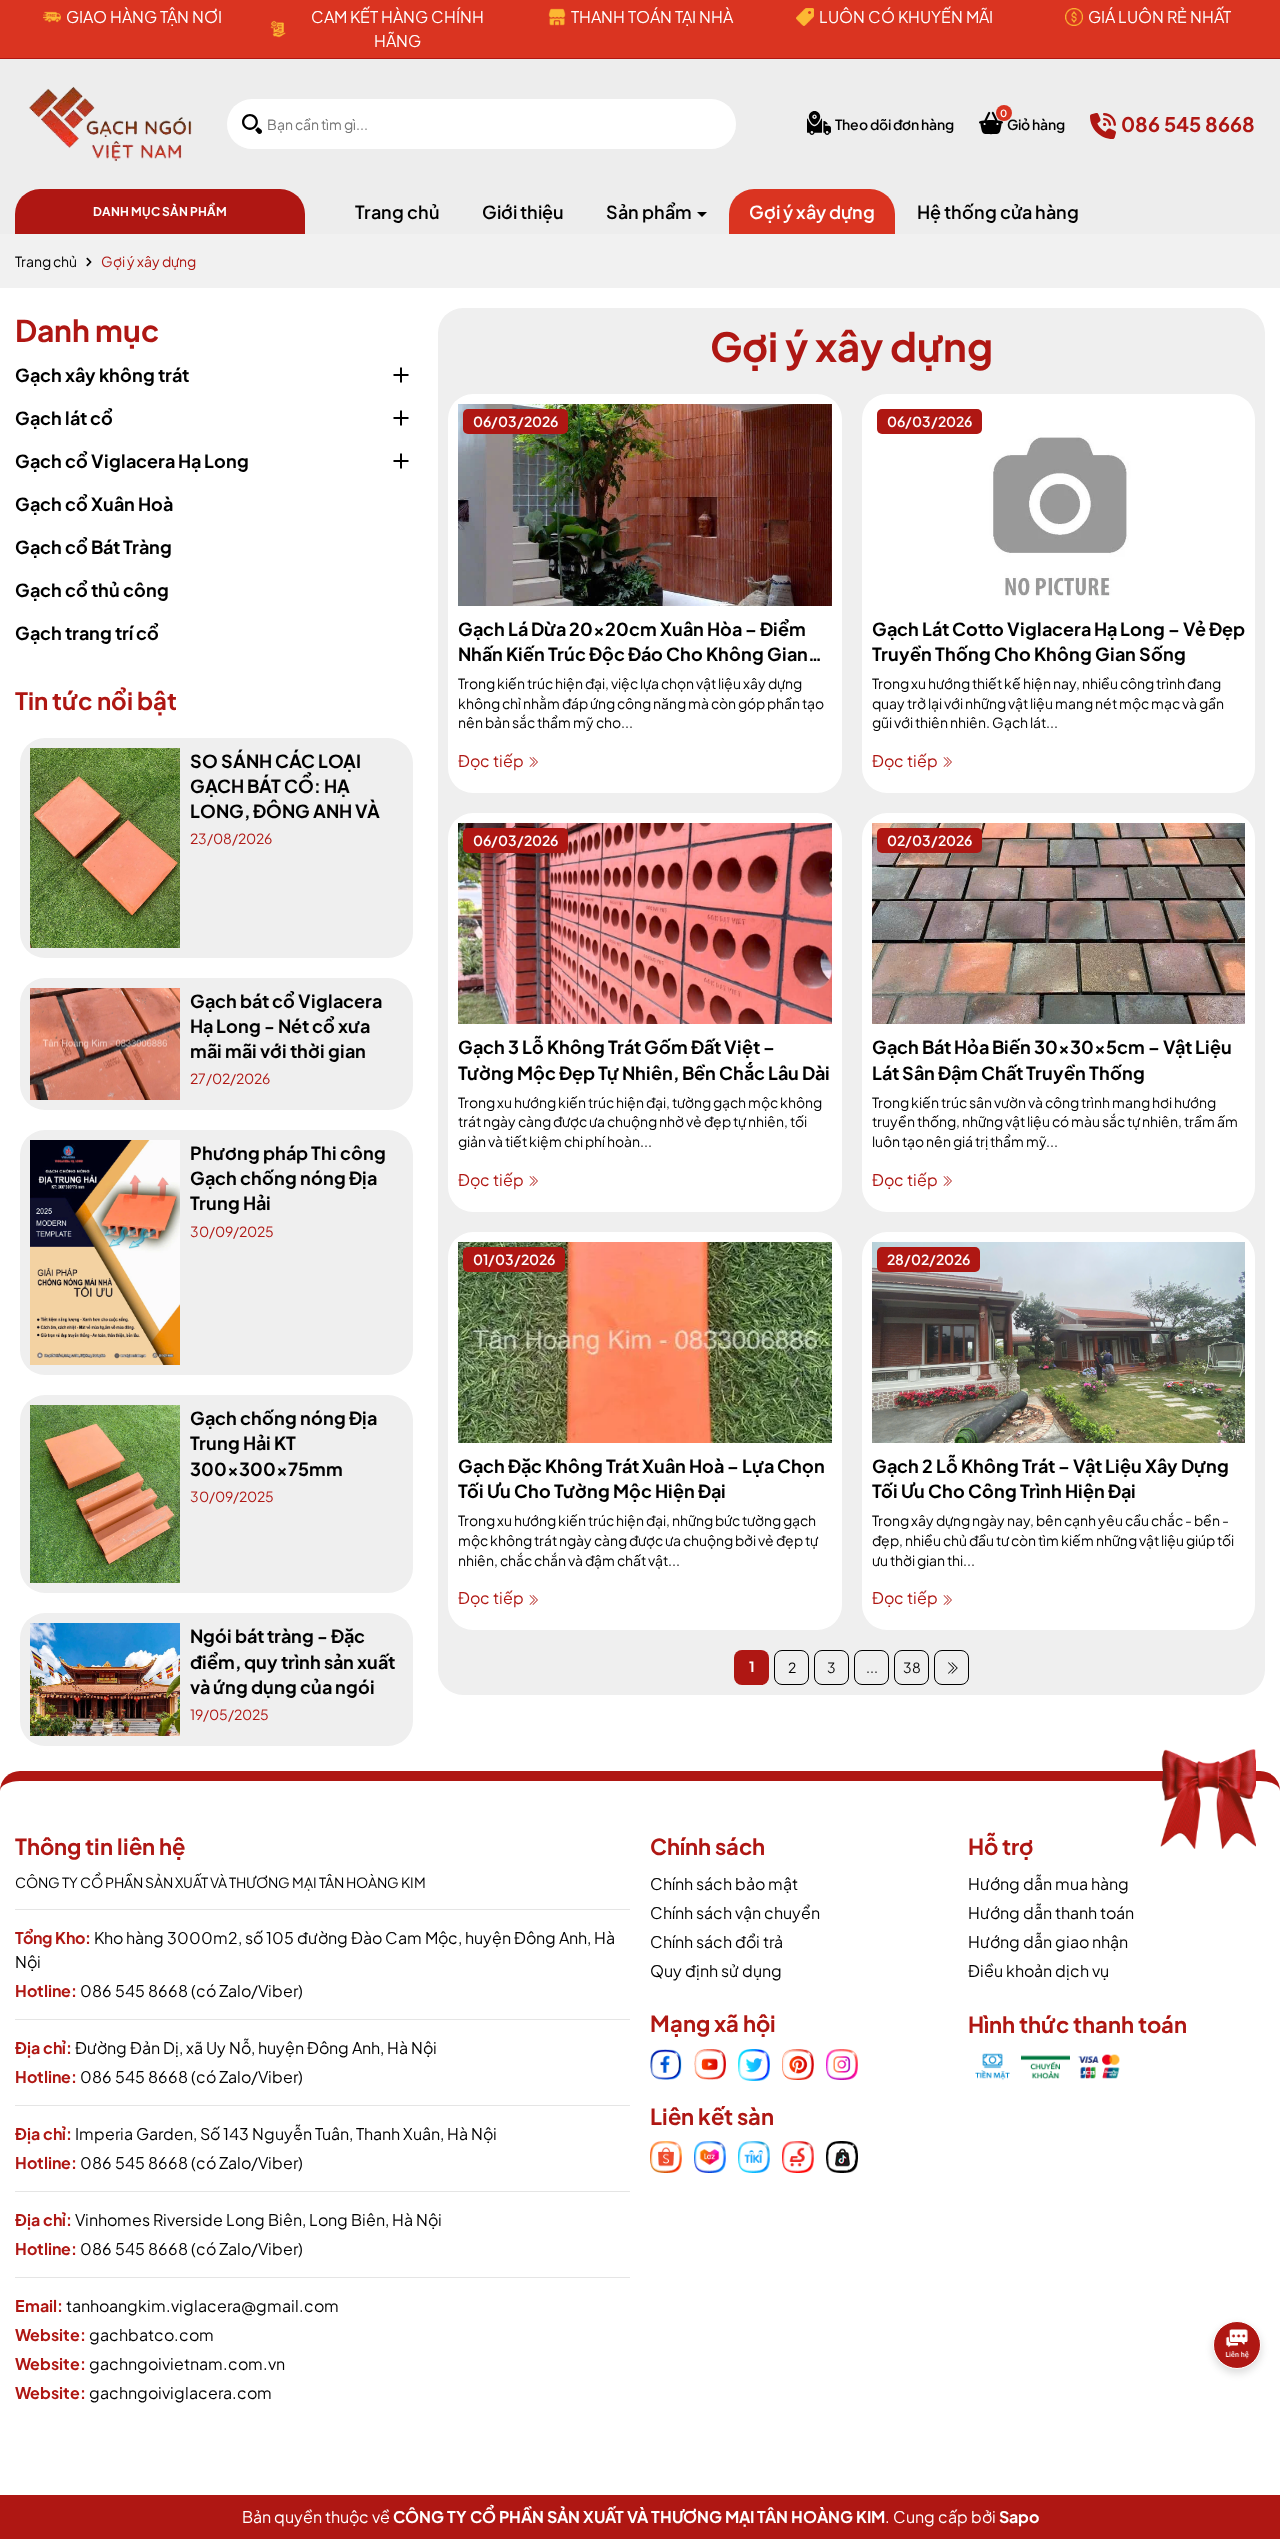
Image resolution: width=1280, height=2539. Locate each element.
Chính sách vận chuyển (735, 1912)
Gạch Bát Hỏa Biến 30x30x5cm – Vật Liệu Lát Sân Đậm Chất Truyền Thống (1052, 1059)
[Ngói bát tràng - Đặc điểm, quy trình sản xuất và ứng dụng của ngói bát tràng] (105, 1677)
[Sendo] (798, 2155)
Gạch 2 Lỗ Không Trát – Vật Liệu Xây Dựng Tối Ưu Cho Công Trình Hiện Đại (1050, 1478)
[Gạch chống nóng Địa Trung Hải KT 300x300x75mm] (105, 1492)
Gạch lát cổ (64, 417)
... (872, 1667)
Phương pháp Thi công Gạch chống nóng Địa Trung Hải (288, 1177)
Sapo (1019, 2516)
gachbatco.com (151, 2334)
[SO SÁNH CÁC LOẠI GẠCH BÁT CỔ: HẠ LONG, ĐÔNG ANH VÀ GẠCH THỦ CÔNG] (105, 845)
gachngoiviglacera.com (180, 2392)
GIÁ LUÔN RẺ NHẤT (1159, 16)
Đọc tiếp (492, 760)
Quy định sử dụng (716, 1970)
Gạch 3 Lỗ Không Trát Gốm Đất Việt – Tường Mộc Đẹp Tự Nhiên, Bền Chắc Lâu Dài (644, 1059)
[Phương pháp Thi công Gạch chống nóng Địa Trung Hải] (105, 1250)
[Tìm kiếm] (252, 123)
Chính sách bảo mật (724, 1883)
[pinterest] (798, 2062)
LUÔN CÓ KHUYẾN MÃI (906, 16)
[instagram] (842, 2062)
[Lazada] (710, 2155)
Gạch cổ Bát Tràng (93, 546)
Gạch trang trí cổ (87, 632)
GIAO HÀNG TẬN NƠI (144, 16)
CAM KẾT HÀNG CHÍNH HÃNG (397, 28)
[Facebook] (666, 2062)
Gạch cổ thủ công (92, 589)
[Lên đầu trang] (1240, 2412)
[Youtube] (710, 2062)
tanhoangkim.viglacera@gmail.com (202, 2305)
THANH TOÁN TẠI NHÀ (652, 16)
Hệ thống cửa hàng (998, 211)
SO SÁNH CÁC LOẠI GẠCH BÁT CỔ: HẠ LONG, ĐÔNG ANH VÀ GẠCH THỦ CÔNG (285, 786)
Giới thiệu (523, 211)
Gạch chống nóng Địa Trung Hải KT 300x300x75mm (283, 1442)
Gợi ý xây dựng (812, 211)
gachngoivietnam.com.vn (187, 2363)
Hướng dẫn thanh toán (1051, 1912)
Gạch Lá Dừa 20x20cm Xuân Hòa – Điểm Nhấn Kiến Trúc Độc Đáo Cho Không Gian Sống (633, 641)
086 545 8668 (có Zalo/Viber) (191, 1990)
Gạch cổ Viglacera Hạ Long (132, 460)
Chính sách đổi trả (716, 1941)
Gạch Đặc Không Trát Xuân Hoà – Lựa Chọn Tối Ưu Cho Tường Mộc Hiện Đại (641, 1478)
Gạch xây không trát (102, 374)
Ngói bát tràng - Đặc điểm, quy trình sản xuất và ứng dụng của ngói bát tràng (292, 1661)
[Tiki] (754, 2155)
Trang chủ (397, 211)
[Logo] (110, 122)
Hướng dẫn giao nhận (1048, 1941)
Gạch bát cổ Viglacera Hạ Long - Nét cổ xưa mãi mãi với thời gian (286, 1025)
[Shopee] (666, 2155)
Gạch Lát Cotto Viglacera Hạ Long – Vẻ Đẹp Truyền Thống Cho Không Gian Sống (1058, 641)
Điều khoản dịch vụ (1038, 1970)
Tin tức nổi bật (96, 700)
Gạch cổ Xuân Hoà (94, 503)
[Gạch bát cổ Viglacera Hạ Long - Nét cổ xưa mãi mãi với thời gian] (105, 1042)
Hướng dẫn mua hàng (1048, 1883)
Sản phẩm (650, 211)
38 (912, 1667)
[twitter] (754, 2062)
